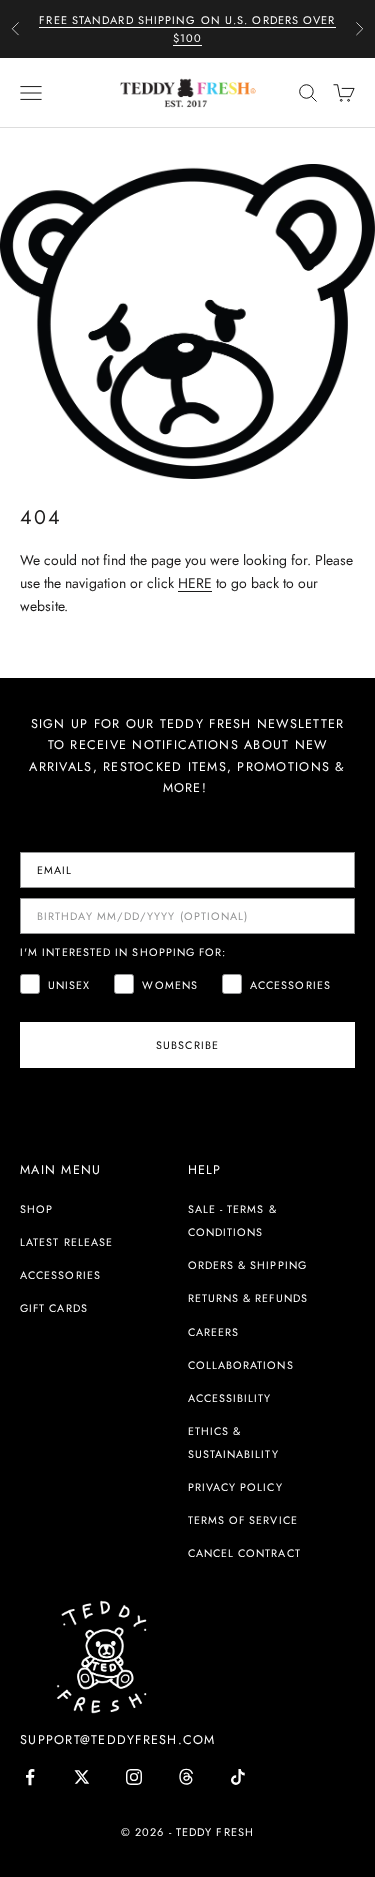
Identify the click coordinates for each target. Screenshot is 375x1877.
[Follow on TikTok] (238, 1777)
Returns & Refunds (248, 1298)
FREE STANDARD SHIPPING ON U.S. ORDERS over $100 (187, 29)
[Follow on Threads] (186, 1777)
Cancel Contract (244, 1553)
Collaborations (241, 1365)
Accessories (60, 1275)
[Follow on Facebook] (30, 1777)
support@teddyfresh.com (118, 1740)
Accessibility (230, 1398)
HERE (195, 583)
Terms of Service (243, 1520)
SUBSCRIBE (187, 1045)
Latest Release (66, 1242)
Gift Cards (54, 1308)
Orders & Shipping (247, 1265)
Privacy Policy (235, 1487)
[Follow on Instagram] (134, 1777)
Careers (214, 1332)
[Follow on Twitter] (82, 1777)
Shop (36, 1209)
